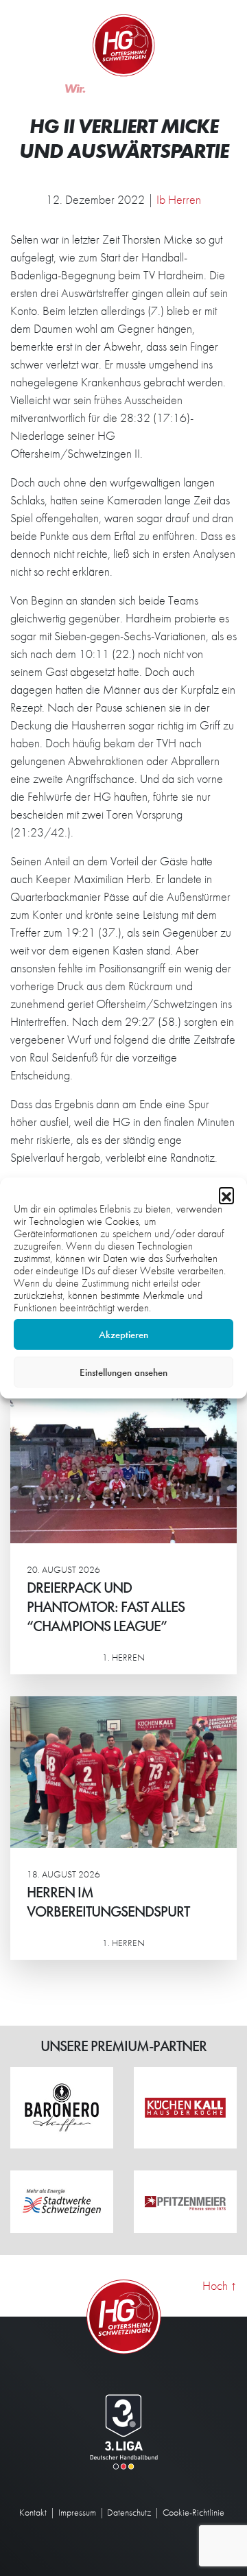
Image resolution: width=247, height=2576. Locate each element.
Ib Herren (179, 199)
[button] (226, 1195)
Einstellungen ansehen (123, 1372)
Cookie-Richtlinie (193, 2512)
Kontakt (33, 2512)
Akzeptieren (123, 1335)
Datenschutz (129, 2512)
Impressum (77, 2512)
